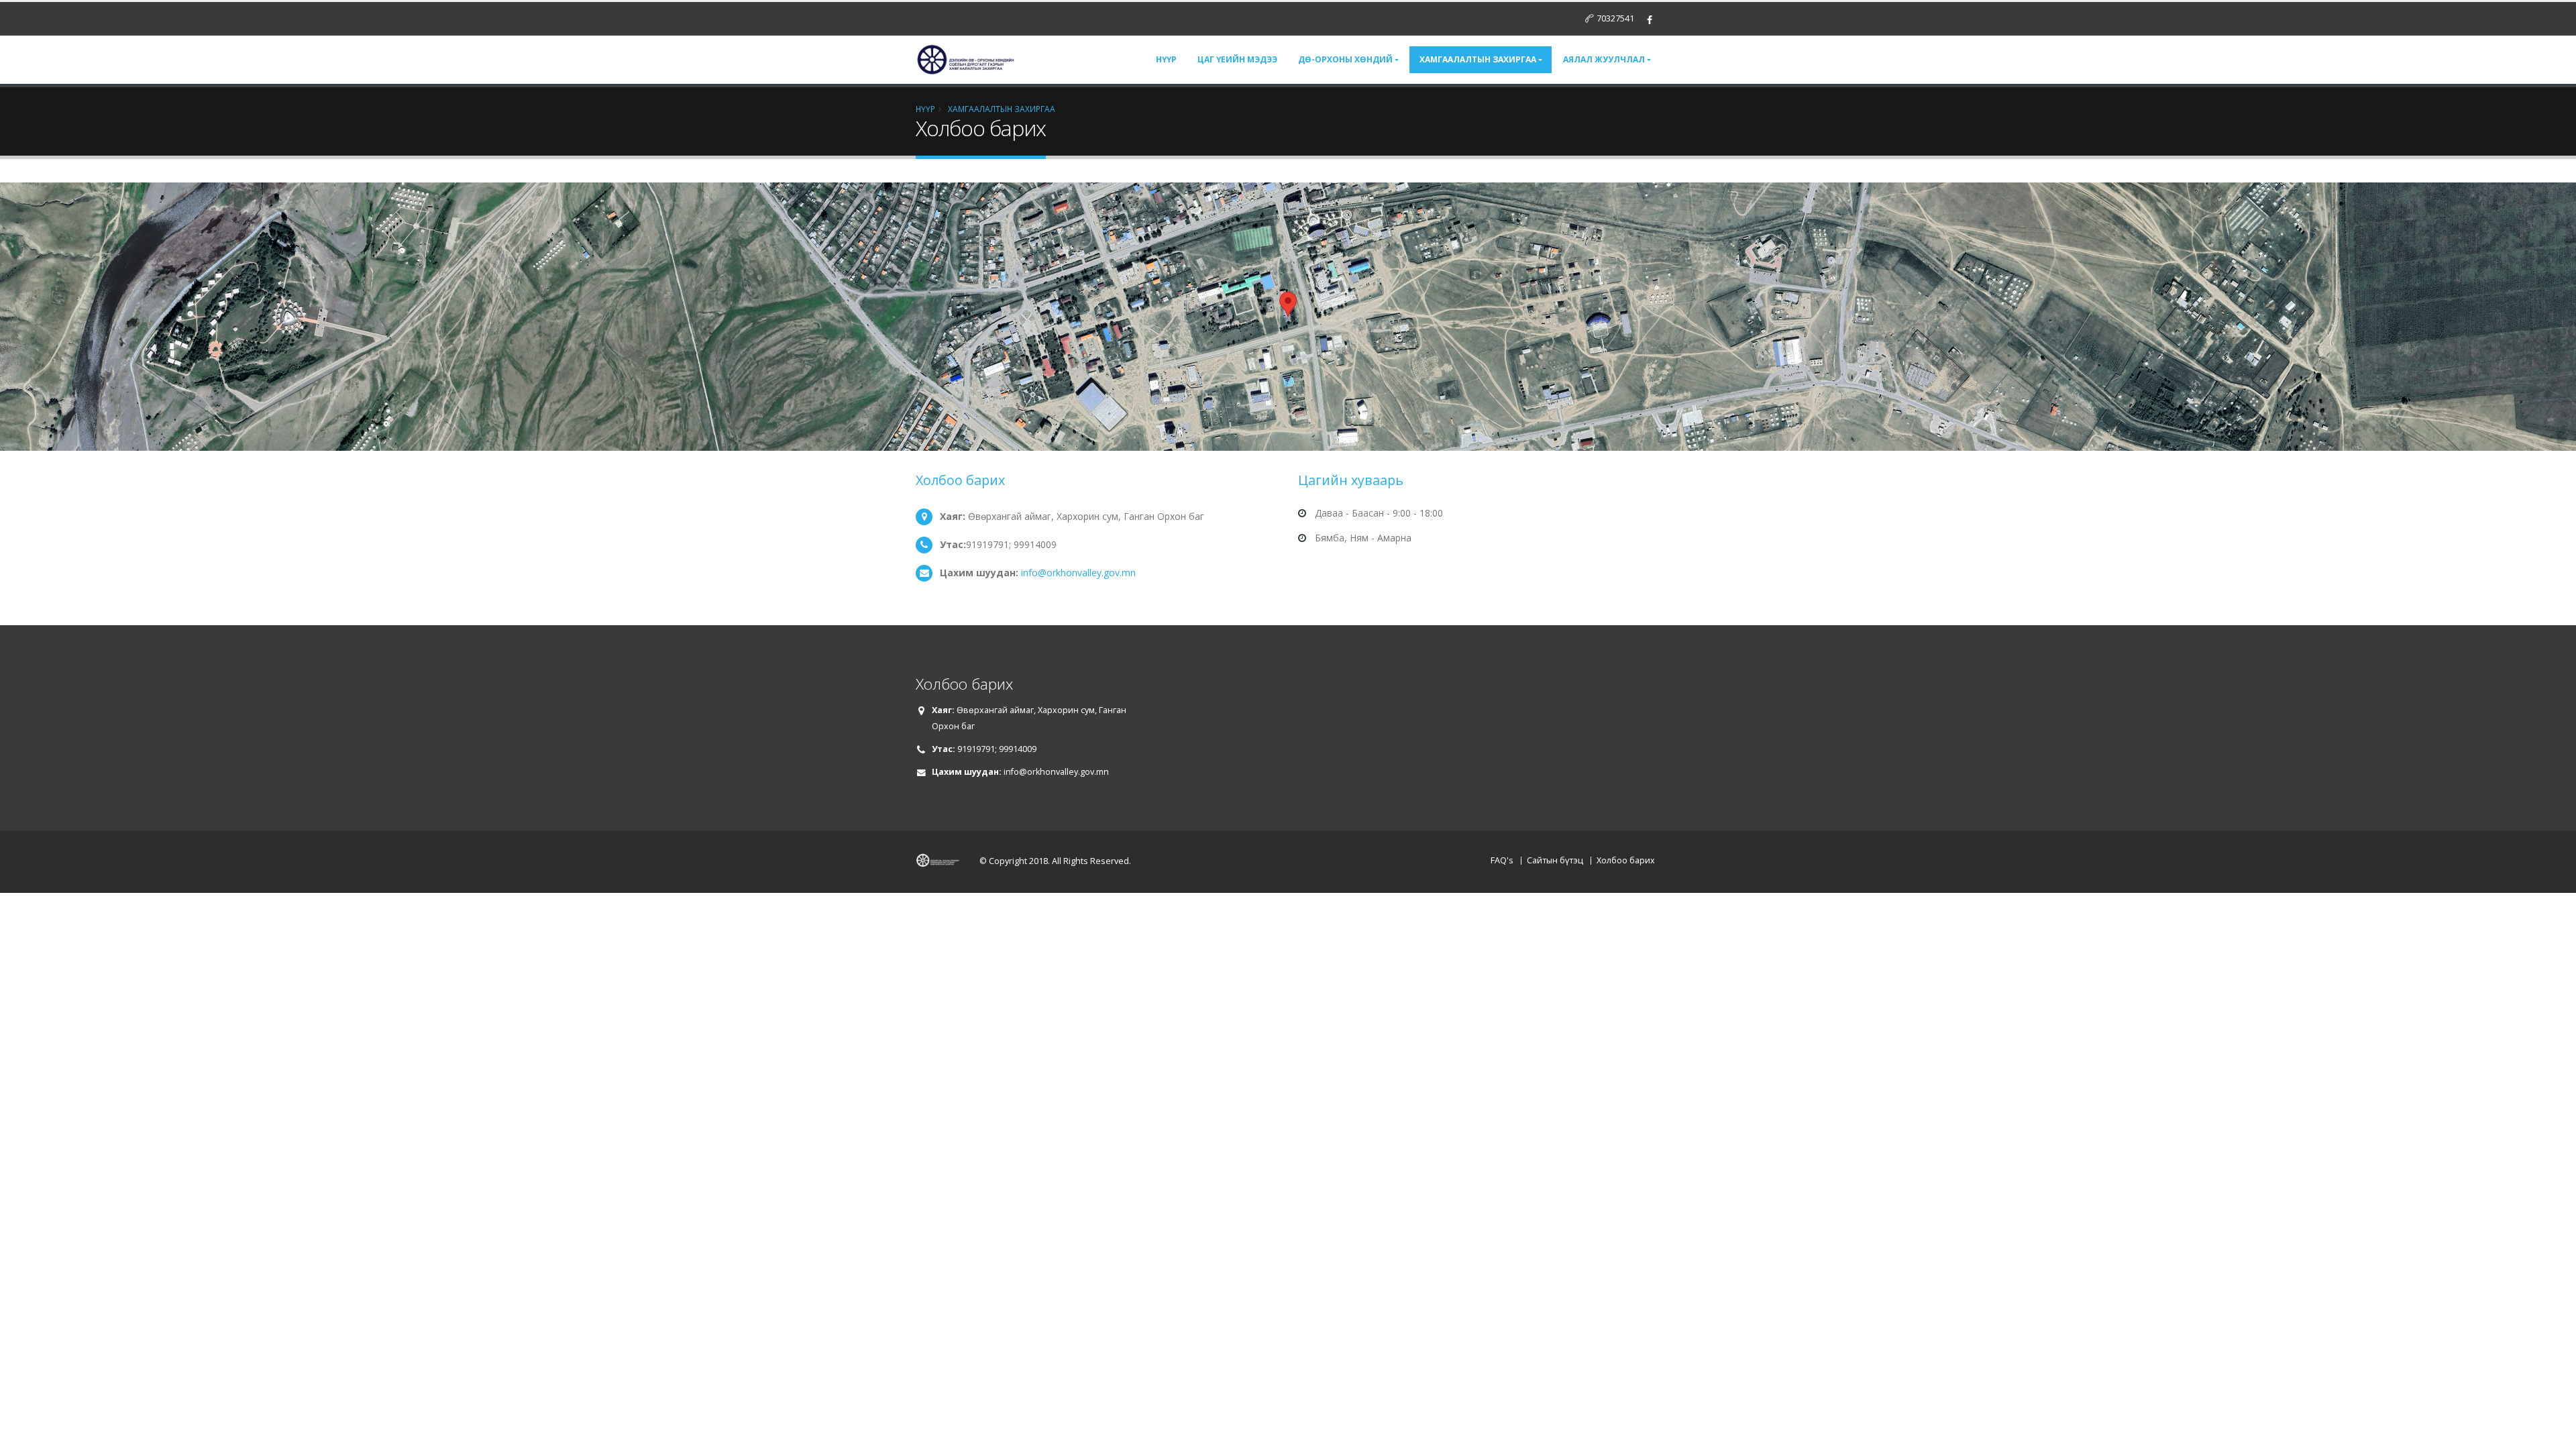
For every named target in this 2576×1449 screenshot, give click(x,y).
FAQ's (1502, 860)
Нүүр (1166, 59)
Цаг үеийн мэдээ (1237, 59)
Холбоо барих (1626, 860)
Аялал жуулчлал (1604, 59)
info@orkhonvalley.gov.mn (1078, 573)
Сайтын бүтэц (1555, 860)
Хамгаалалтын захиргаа (1478, 59)
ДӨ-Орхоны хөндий (1345, 59)
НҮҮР (925, 109)
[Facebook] (1650, 20)
